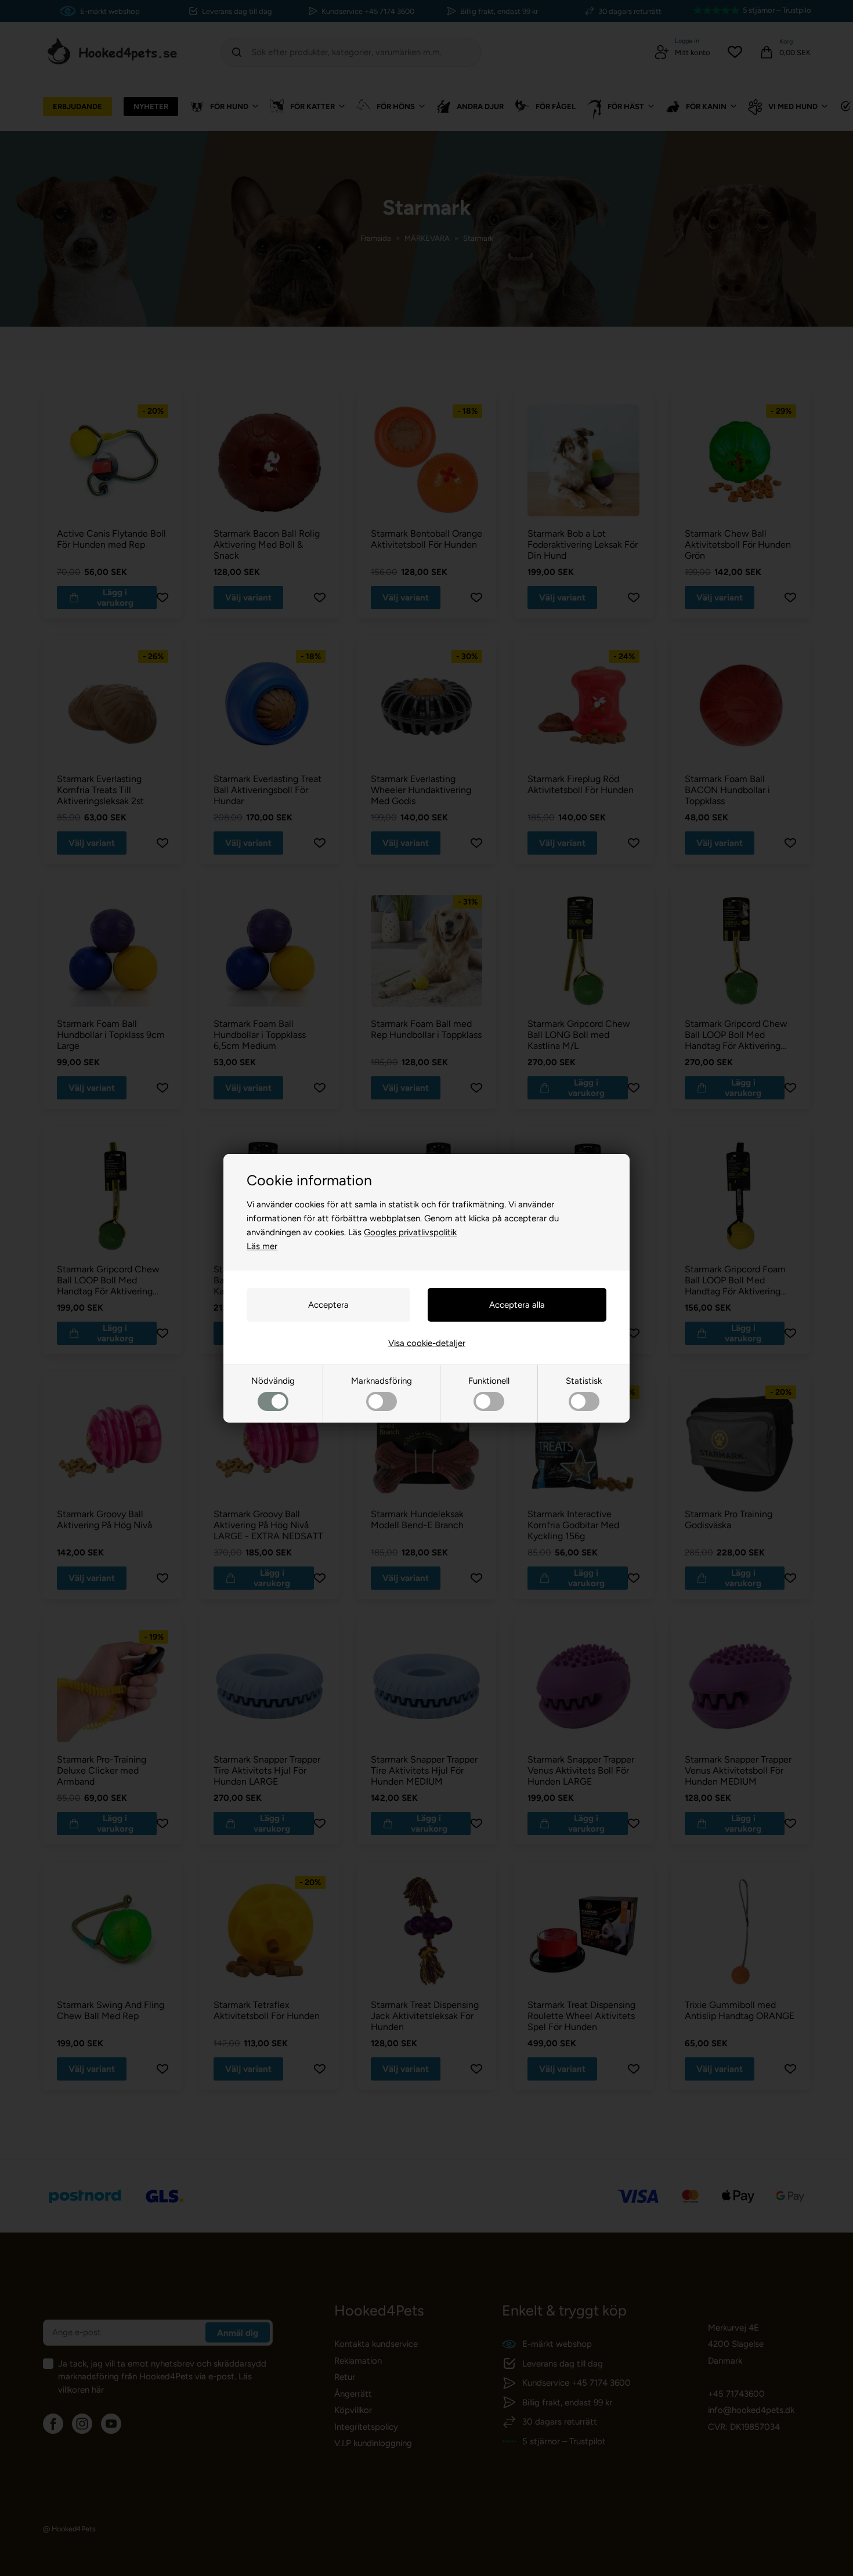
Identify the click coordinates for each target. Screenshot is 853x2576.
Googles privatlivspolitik (410, 1232)
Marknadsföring (382, 1381)
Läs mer (262, 1246)
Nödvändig (273, 1381)
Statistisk (584, 1381)
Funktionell (489, 1381)
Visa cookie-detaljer (427, 1343)
